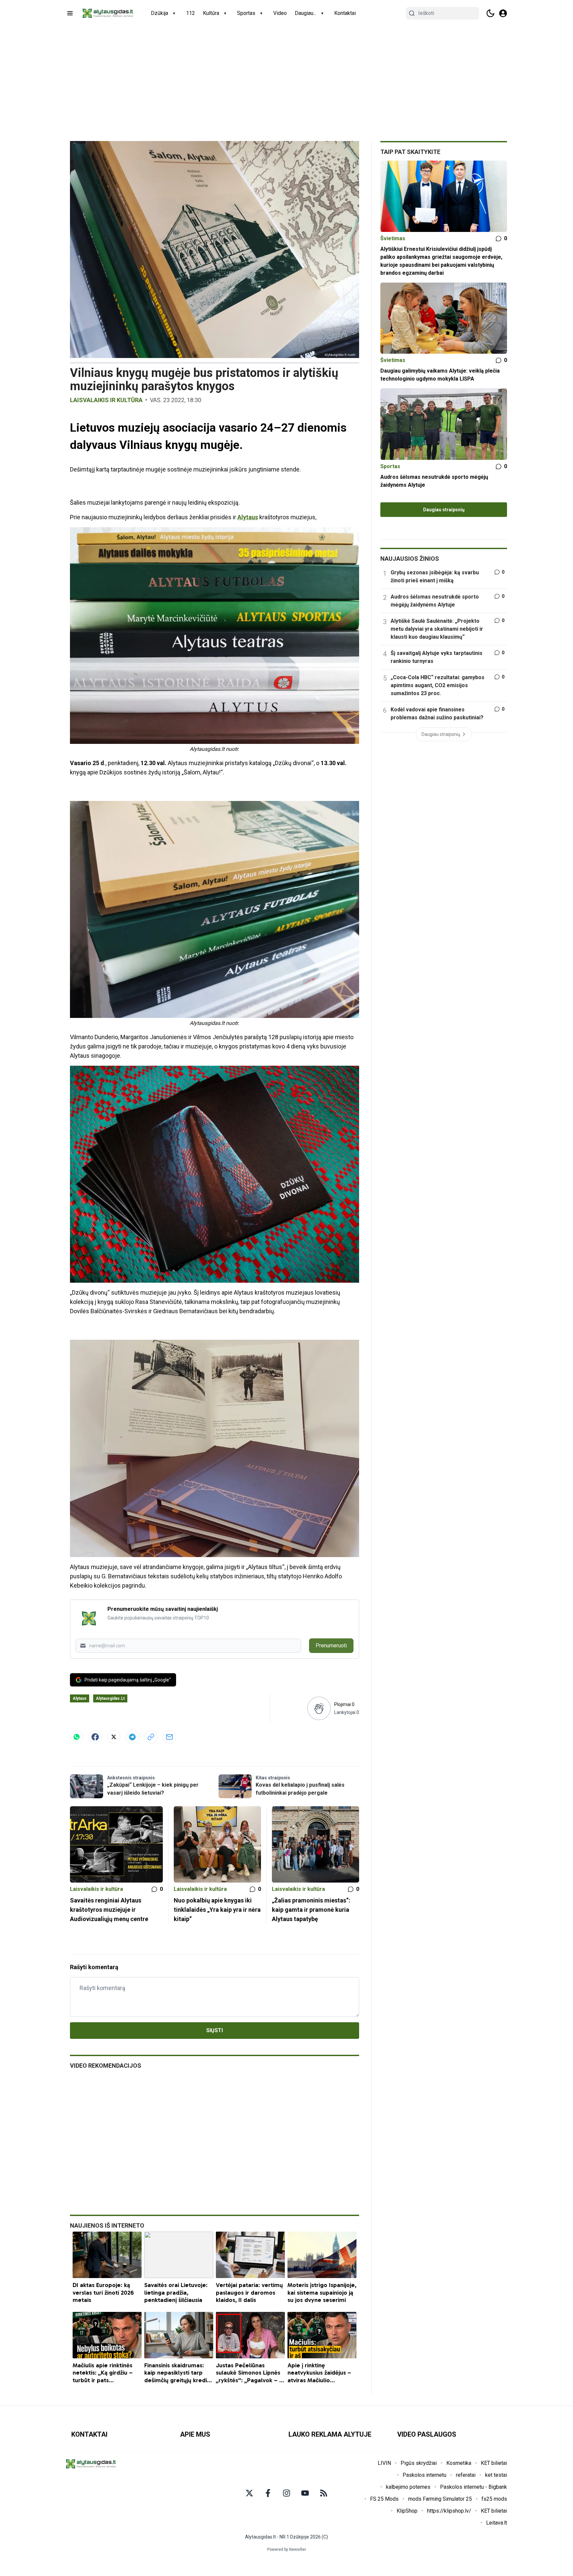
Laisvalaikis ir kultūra (106, 400)
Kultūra (211, 13)
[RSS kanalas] (324, 2493)
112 (191, 13)
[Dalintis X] (114, 1737)
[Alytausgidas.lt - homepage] (108, 13)
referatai (466, 2475)
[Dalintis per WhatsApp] (77, 1737)
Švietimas (393, 238)
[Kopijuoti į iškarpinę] (151, 1737)
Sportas (246, 13)
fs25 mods (494, 2499)
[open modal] (503, 13)
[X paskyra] (249, 2493)
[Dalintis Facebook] (95, 1737)
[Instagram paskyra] (286, 2493)
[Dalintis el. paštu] (169, 1737)
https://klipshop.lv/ (449, 2511)
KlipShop (407, 2511)
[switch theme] (490, 13)
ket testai (496, 2475)
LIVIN (384, 2463)
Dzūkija (159, 13)
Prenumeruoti (331, 1646)
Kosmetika (459, 2463)
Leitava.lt (497, 2523)
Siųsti (215, 2030)
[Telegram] (132, 1737)
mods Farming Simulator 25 (440, 2499)
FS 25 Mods (384, 2499)
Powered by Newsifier (287, 2549)
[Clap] (319, 1708)
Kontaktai (345, 13)
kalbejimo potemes (408, 2487)
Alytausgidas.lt (110, 1698)
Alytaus (248, 517)
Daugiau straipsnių (444, 510)
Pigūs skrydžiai (419, 2463)
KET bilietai (494, 2463)
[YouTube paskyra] (305, 2493)
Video (280, 13)
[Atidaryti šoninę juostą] (70, 13)
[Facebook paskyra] (268, 2493)
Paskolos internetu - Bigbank (474, 2487)
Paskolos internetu (424, 2475)
